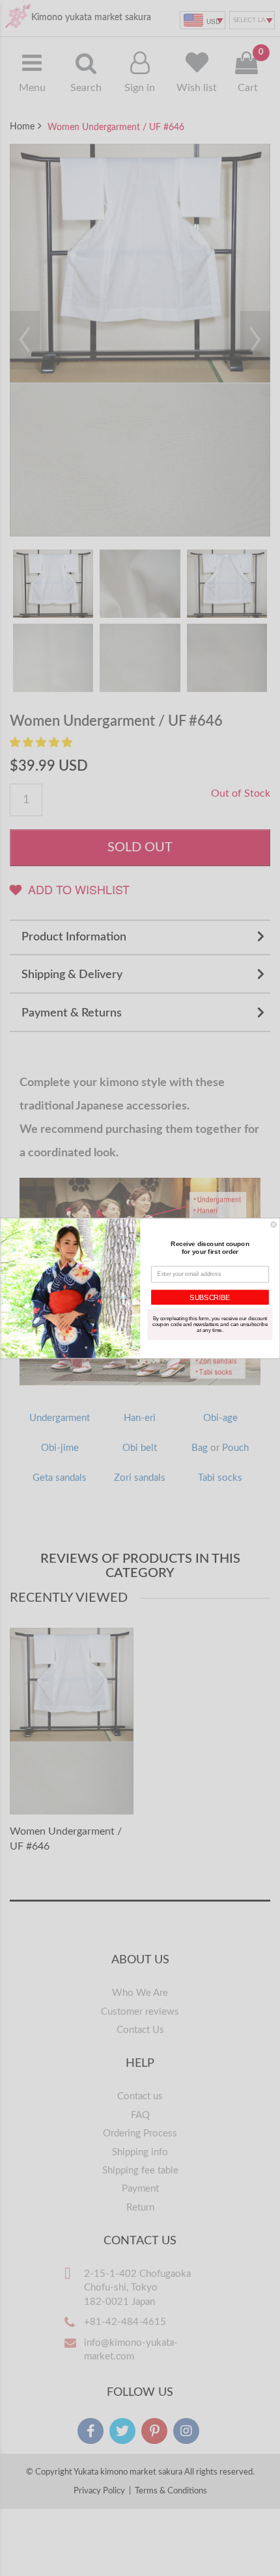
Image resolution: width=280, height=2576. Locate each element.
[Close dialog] (274, 1224)
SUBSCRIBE (210, 1297)
